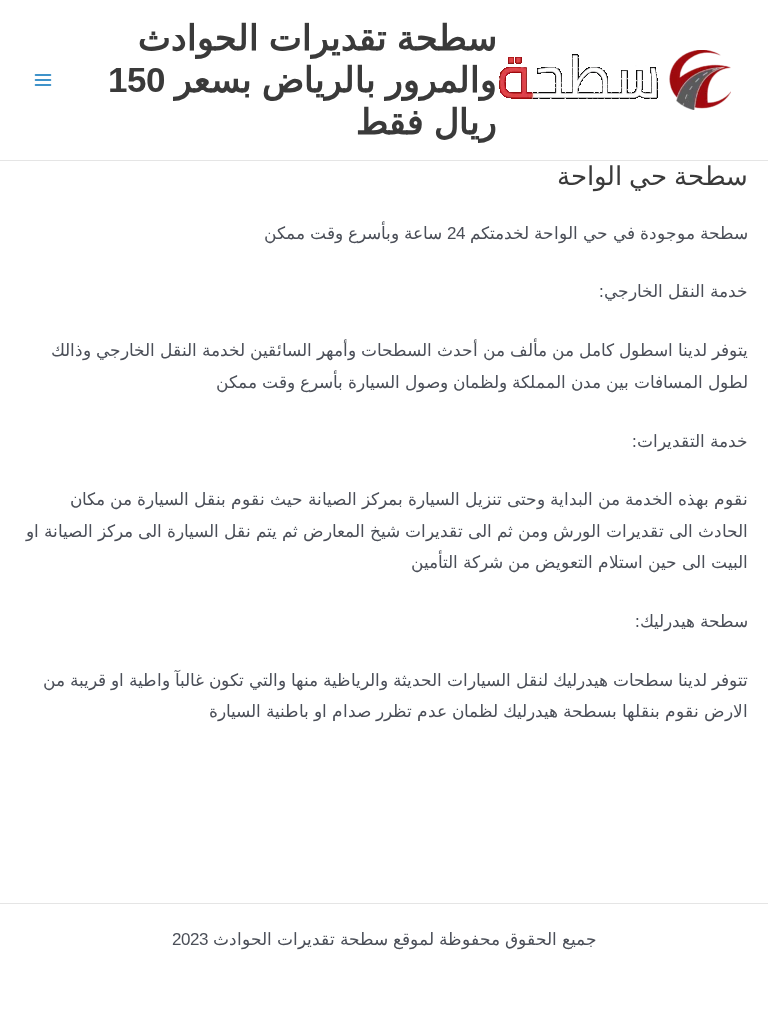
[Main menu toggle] (43, 80)
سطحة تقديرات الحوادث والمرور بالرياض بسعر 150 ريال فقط (302, 79)
